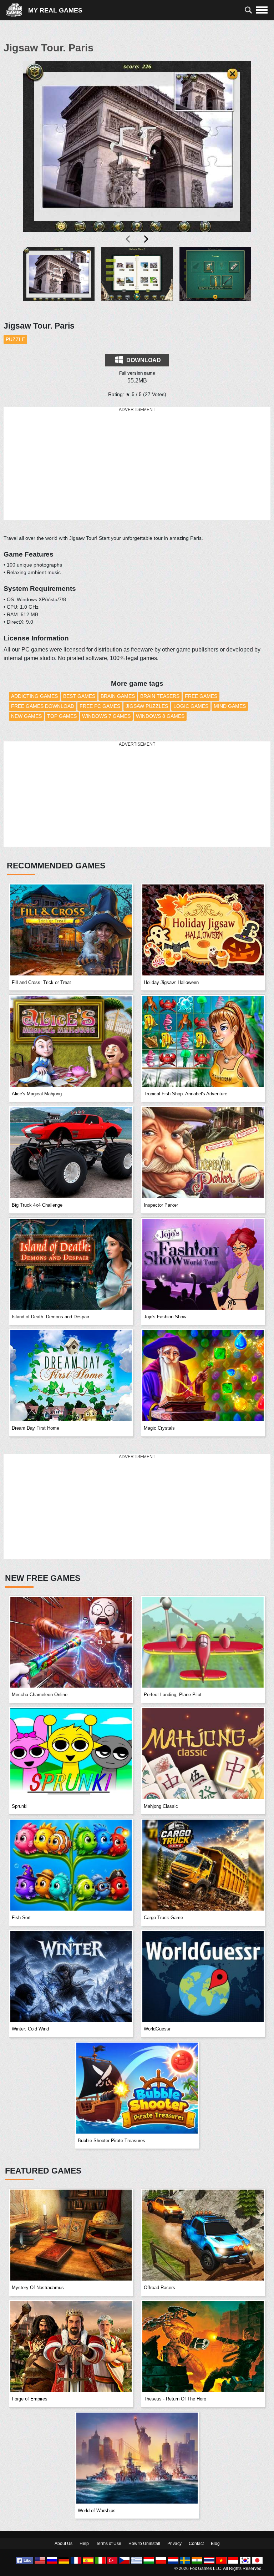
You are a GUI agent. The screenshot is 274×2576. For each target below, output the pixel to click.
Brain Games (118, 696)
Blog (215, 2544)
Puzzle (15, 339)
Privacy (174, 2544)
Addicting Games (34, 696)
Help (84, 2544)
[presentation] (128, 239)
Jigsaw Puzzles (147, 706)
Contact (196, 2544)
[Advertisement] (137, 464)
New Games (26, 716)
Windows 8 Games (160, 716)
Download (143, 360)
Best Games (79, 696)
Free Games (201, 696)
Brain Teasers (160, 696)
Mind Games (230, 706)
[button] (59, 280)
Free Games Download (43, 706)
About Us (64, 2544)
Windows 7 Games (106, 716)
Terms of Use (109, 2544)
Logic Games (191, 706)
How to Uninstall (144, 2544)
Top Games (62, 716)
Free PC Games (100, 706)
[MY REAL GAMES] (17, 10)
